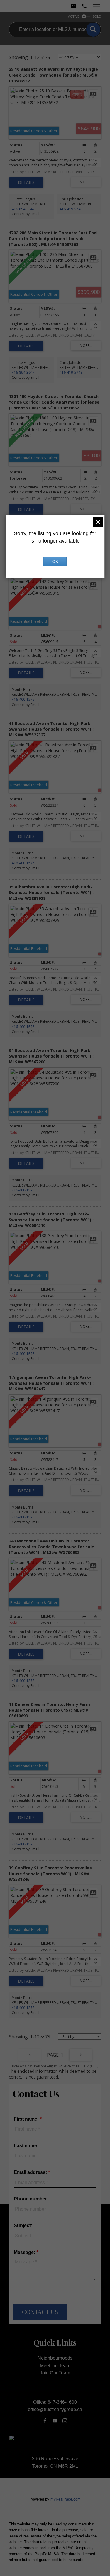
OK (55, 562)
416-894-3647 (23, 209)
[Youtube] (55, 2421)
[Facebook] (45, 2421)
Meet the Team (55, 2366)
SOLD (97, 16)
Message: (25, 2252)
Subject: (23, 2225)
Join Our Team (55, 2373)
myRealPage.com (66, 2499)
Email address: (31, 2172)
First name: (27, 2119)
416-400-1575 (23, 699)
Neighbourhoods (55, 2358)
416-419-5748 (71, 209)
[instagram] (65, 2421)
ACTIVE (74, 16)
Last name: (26, 2146)
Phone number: (31, 2199)
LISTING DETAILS (26, 182)
